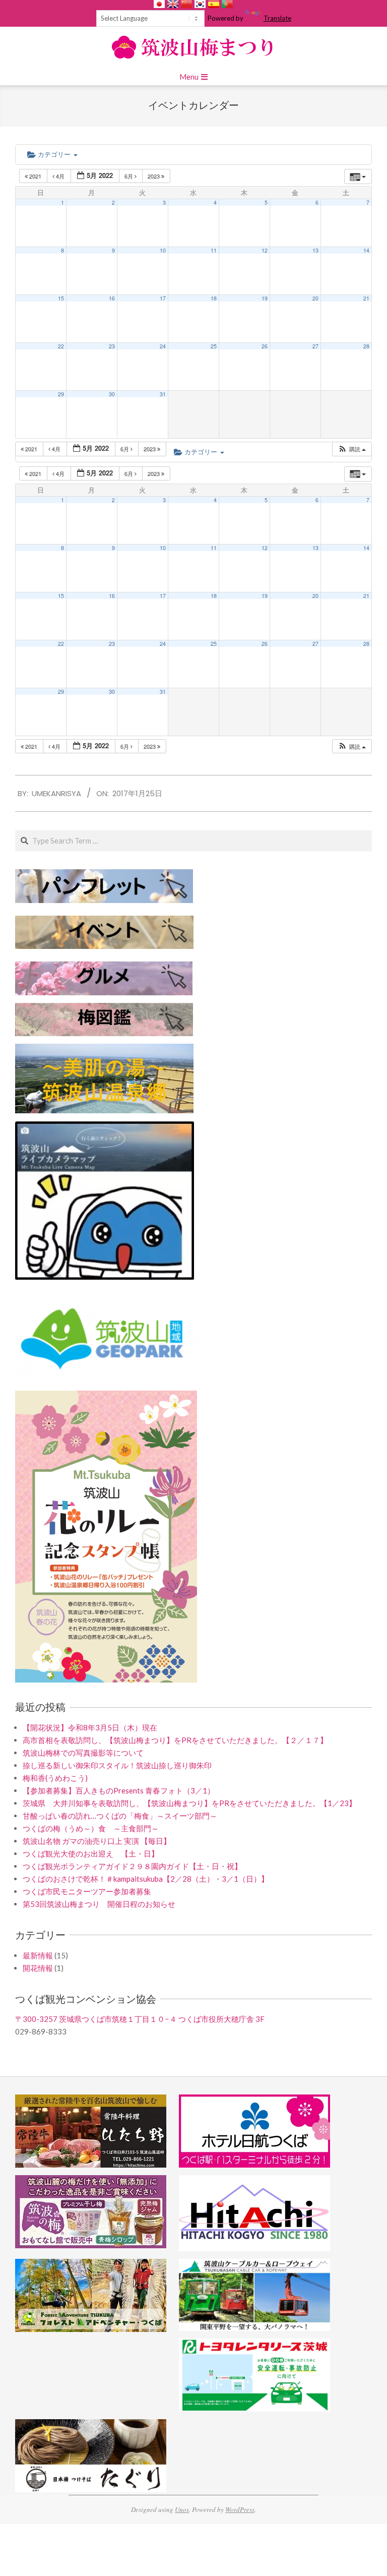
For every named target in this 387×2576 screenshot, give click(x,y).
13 (315, 250)
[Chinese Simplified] (186, 4)
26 (265, 346)
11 (214, 250)
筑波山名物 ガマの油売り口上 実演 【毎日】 (97, 1841)
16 (112, 298)
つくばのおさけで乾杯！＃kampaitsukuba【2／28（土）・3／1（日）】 (146, 1879)
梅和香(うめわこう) (55, 1778)
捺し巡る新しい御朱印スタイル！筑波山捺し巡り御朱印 (117, 1765)
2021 (35, 176)
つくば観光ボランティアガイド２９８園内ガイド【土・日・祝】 (132, 1866)
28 (366, 346)
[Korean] (200, 4)
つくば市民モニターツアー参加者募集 (87, 1891)
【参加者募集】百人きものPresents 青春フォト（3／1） (119, 1790)
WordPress (240, 2509)
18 (214, 298)
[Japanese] (159, 4)
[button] (352, 449)
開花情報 (38, 1968)
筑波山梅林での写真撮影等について (83, 1753)
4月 (60, 176)
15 (61, 298)
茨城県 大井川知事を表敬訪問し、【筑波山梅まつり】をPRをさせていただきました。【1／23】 (189, 1803)
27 (315, 346)
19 (265, 298)
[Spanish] (214, 4)
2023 (154, 176)
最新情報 (38, 1955)
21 (366, 298)
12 (265, 250)
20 (315, 298)
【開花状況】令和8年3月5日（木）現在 (90, 1727)
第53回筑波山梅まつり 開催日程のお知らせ (99, 1904)
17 (163, 298)
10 (163, 250)
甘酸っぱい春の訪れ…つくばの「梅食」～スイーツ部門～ (120, 1816)
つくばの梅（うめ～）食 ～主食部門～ (91, 1828)
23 (112, 346)
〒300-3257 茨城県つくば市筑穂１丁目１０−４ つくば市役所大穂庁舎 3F (140, 2019)
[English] (173, 4)
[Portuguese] (227, 4)
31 (163, 394)
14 (366, 250)
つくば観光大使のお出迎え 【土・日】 (91, 1853)
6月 (130, 176)
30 (112, 394)
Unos (182, 2509)
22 (61, 346)
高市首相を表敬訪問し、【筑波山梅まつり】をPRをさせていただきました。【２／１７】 (175, 1740)
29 (61, 394)
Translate (277, 18)
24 (163, 346)
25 (214, 346)
